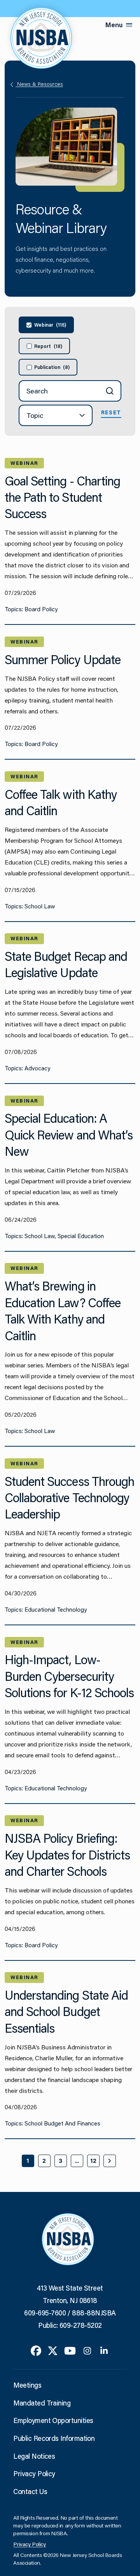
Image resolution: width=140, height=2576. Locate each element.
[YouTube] (70, 2350)
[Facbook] (36, 2350)
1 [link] (28, 2161)
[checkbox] (46, 325)
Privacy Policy (34, 2473)
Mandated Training (42, 2403)
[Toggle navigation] (129, 25)
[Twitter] (53, 2350)
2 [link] (44, 2161)
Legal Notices (34, 2456)
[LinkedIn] (104, 2350)
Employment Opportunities (53, 2420)
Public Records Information (54, 2438)
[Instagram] (87, 2350)
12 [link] (93, 2161)
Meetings (27, 2385)
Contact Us (30, 2491)
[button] (56, 415)
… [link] (77, 2161)
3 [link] (60, 2161)
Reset (111, 412)
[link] (110, 2161)
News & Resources (39, 84)
